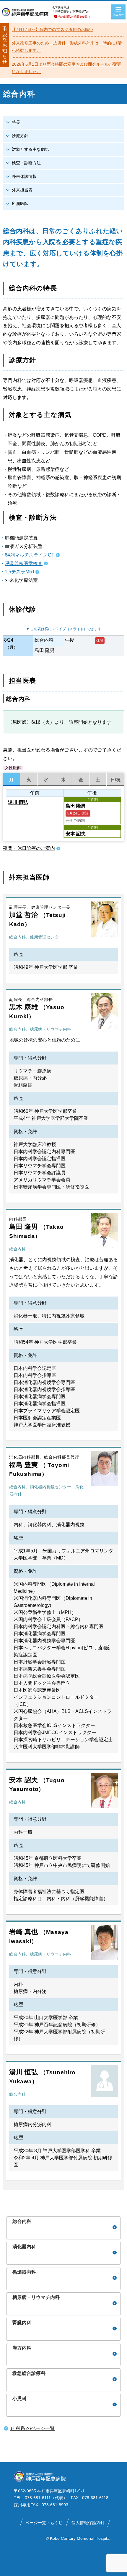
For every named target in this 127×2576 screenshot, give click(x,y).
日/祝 (115, 780)
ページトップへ (63, 2563)
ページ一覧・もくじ (44, 2523)
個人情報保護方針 (88, 2523)
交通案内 (87, 2563)
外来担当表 (22, 190)
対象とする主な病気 (30, 149)
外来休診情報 (24, 176)
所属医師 (20, 203)
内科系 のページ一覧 (32, 2428)
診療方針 (20, 136)
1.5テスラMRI (19, 572)
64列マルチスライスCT (30, 555)
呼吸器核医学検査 (24, 563)
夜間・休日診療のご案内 (29, 848)
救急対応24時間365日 (73, 17)
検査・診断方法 (26, 163)
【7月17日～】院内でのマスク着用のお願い (53, 29)
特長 (16, 122)
